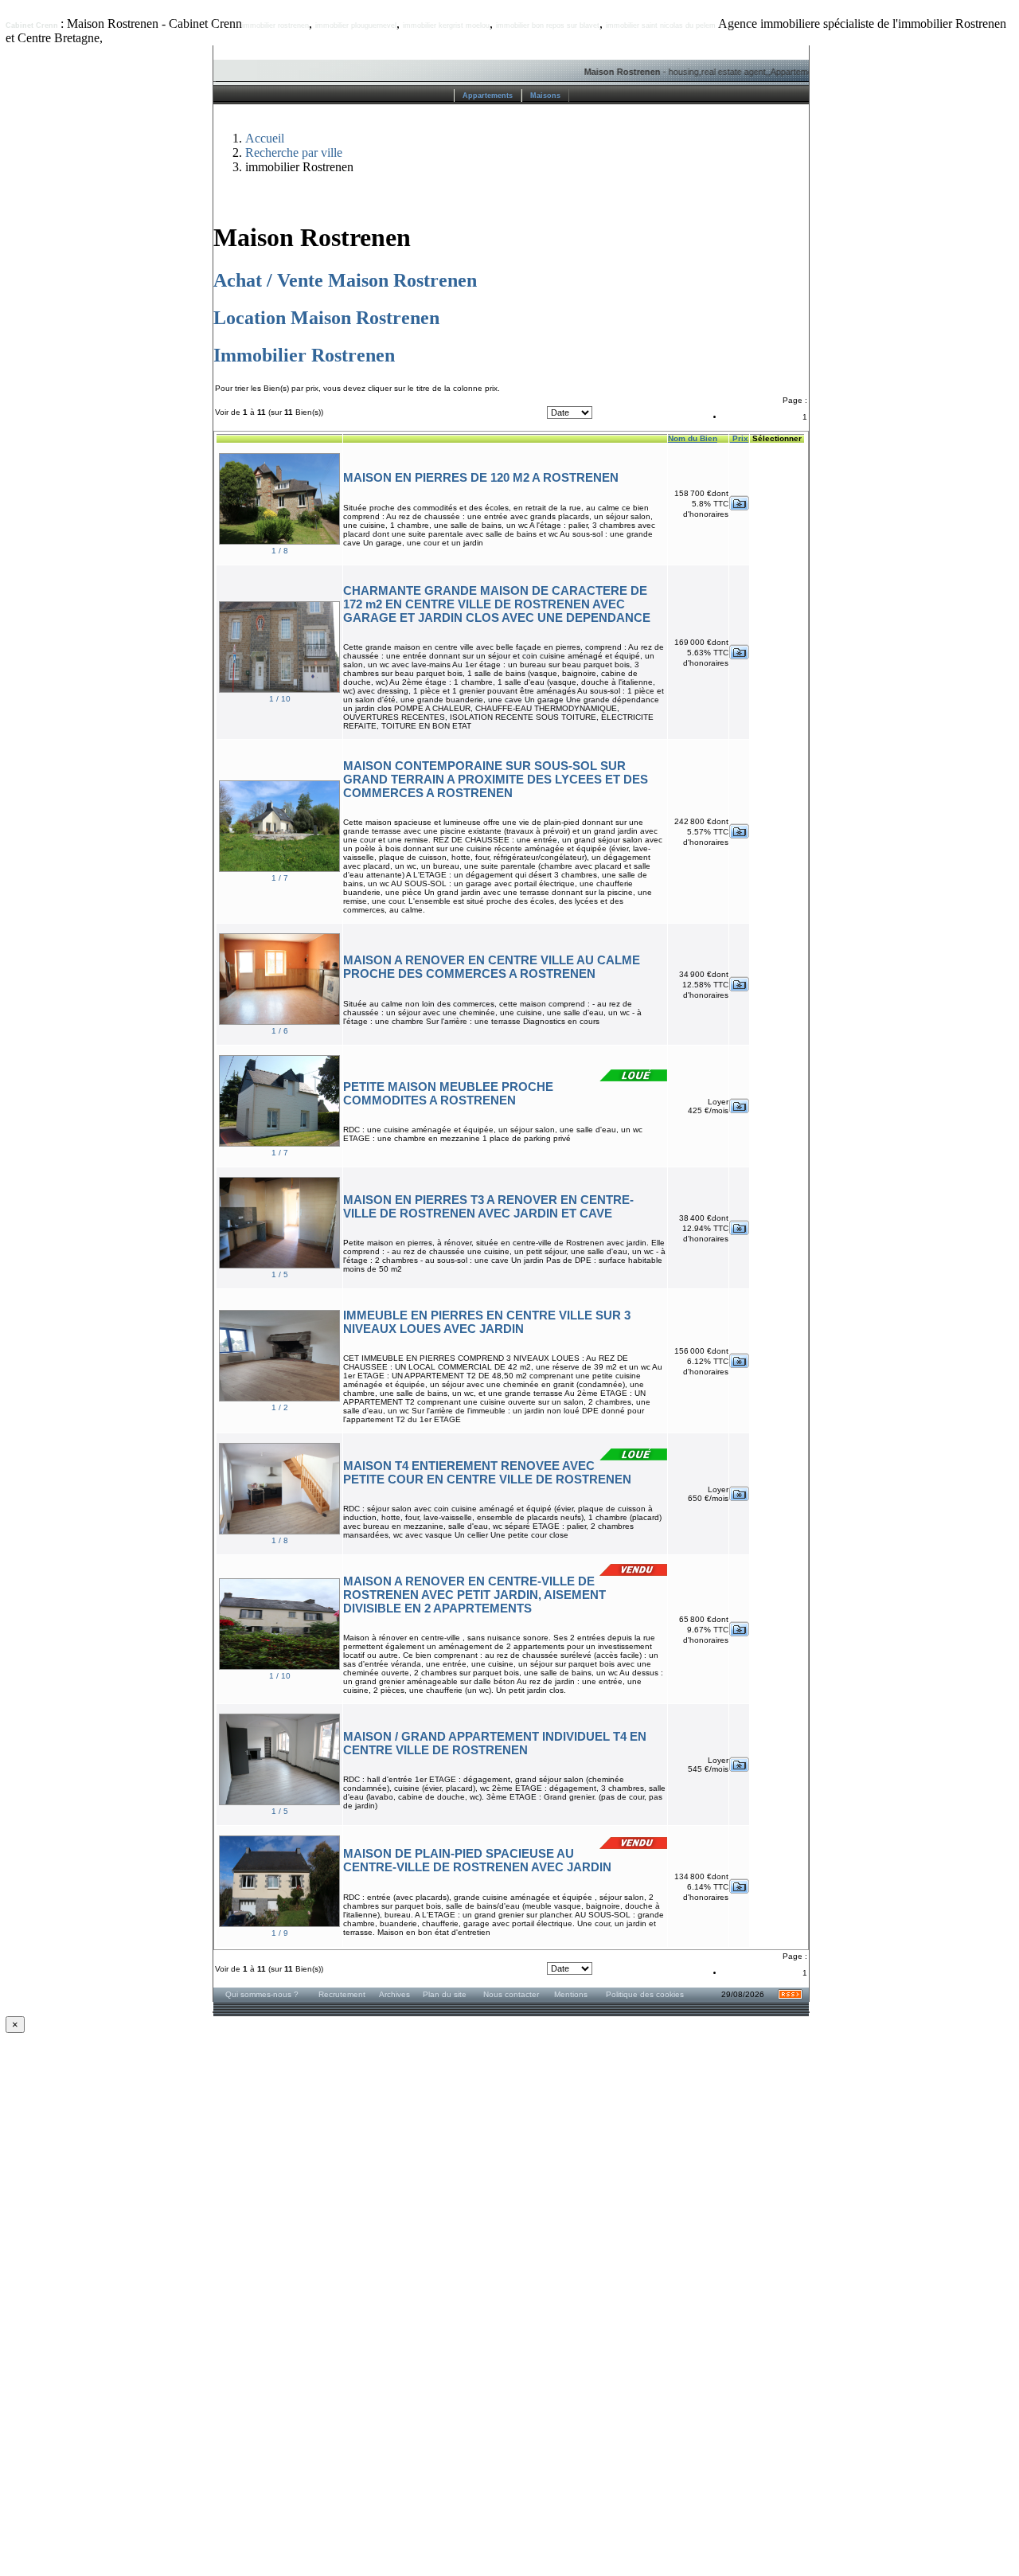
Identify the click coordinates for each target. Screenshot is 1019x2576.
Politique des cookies (645, 1994)
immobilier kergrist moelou (446, 25)
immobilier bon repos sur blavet (548, 25)
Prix (739, 438)
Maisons (545, 96)
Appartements (488, 96)
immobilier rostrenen (275, 25)
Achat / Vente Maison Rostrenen (345, 280)
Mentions (571, 1994)
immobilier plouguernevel (356, 25)
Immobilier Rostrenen (304, 355)
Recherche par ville (294, 152)
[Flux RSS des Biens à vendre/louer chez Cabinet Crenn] (790, 1997)
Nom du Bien (693, 438)
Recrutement (342, 1994)
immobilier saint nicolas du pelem (661, 25)
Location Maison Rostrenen (326, 318)
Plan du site (445, 1994)
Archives (394, 1994)
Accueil (265, 138)
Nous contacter (511, 1994)
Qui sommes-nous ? (262, 1994)
